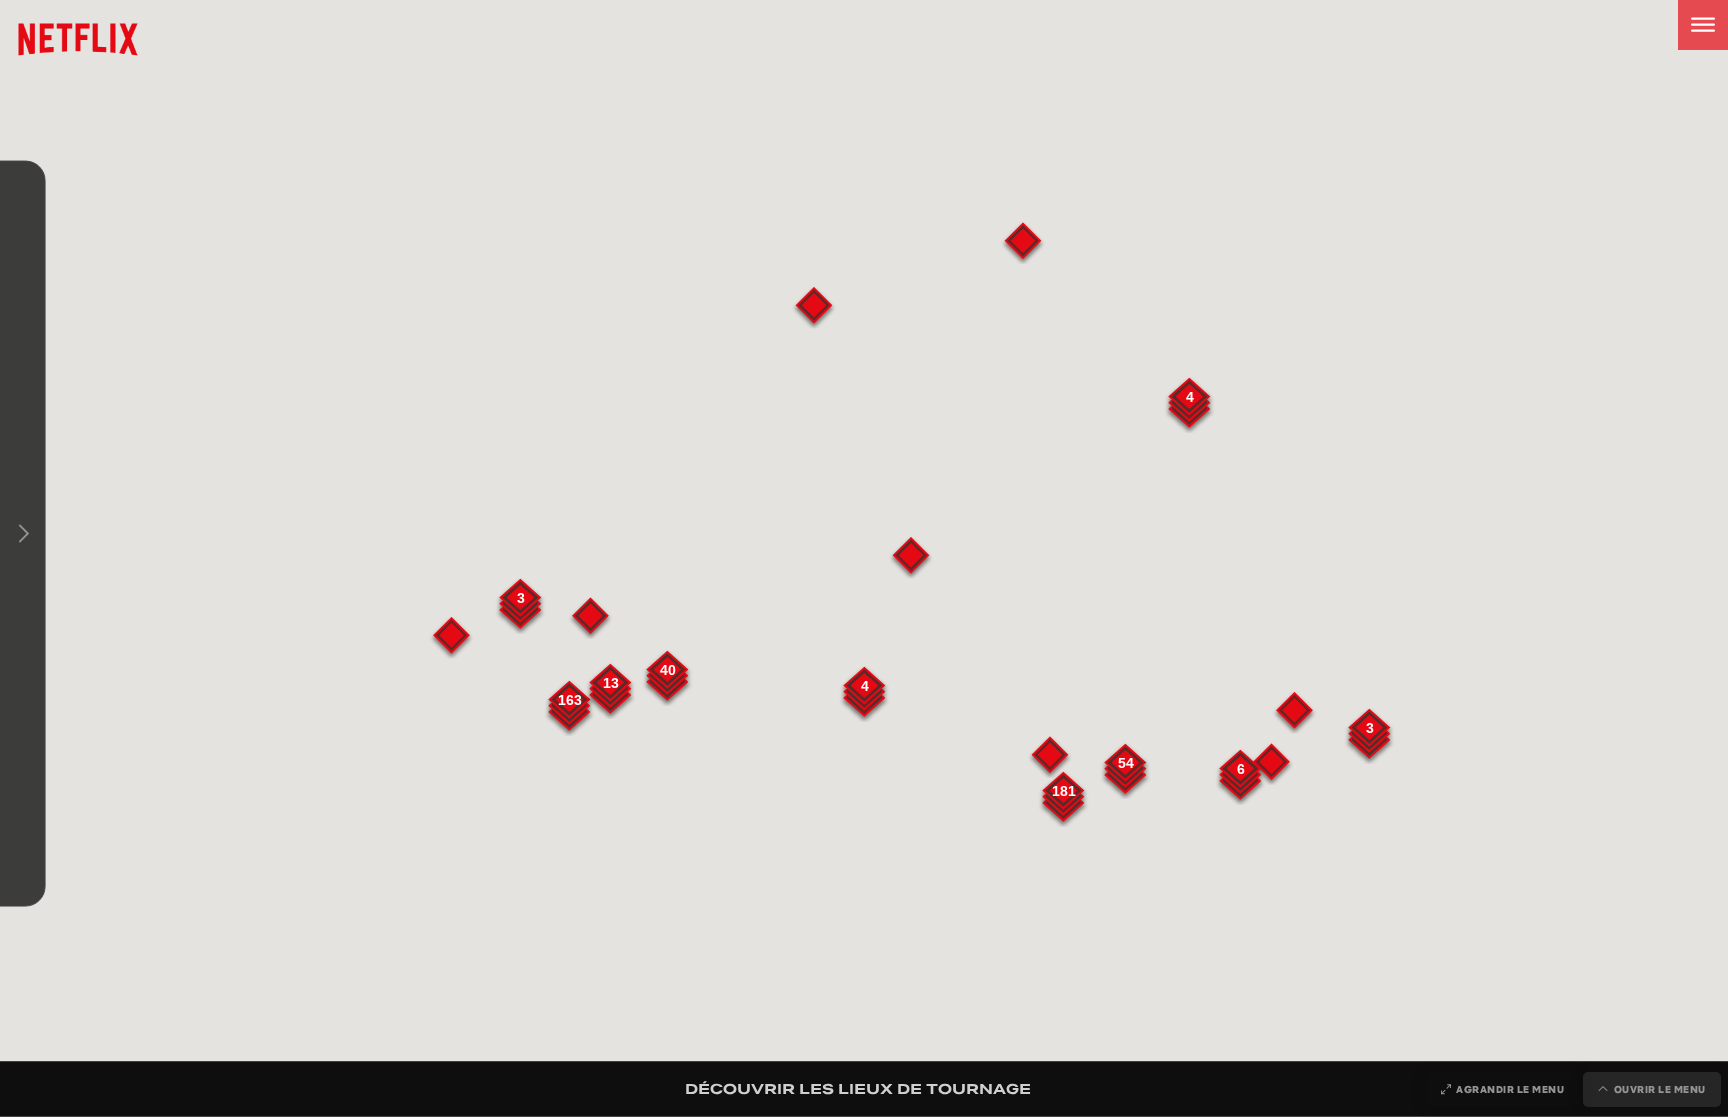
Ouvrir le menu (1660, 1089)
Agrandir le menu (1510, 1089)
